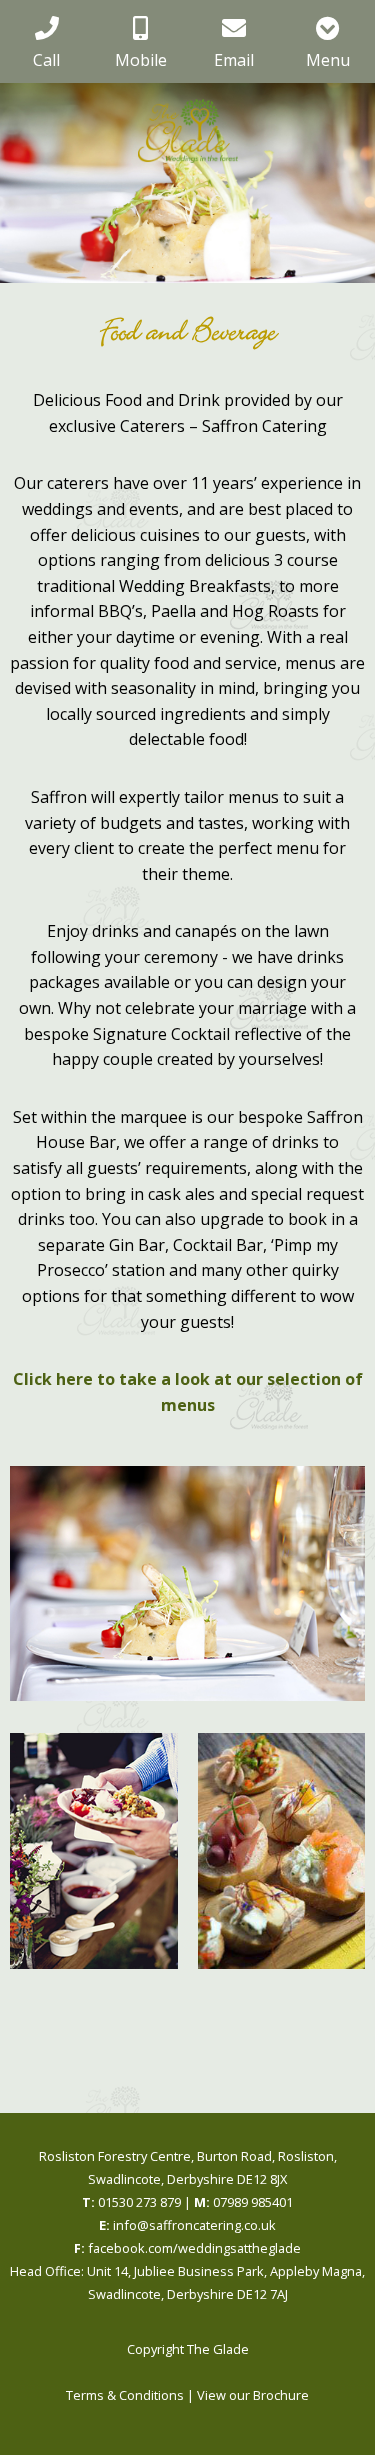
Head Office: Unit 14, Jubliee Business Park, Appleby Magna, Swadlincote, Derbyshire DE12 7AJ (187, 2282)
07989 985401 (243, 2202)
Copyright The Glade (188, 2349)
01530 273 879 (131, 2202)
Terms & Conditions (125, 2395)
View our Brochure (253, 2395)
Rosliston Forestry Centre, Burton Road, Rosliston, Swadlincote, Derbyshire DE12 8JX (188, 2167)
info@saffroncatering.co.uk (187, 2225)
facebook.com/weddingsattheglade (187, 2248)
